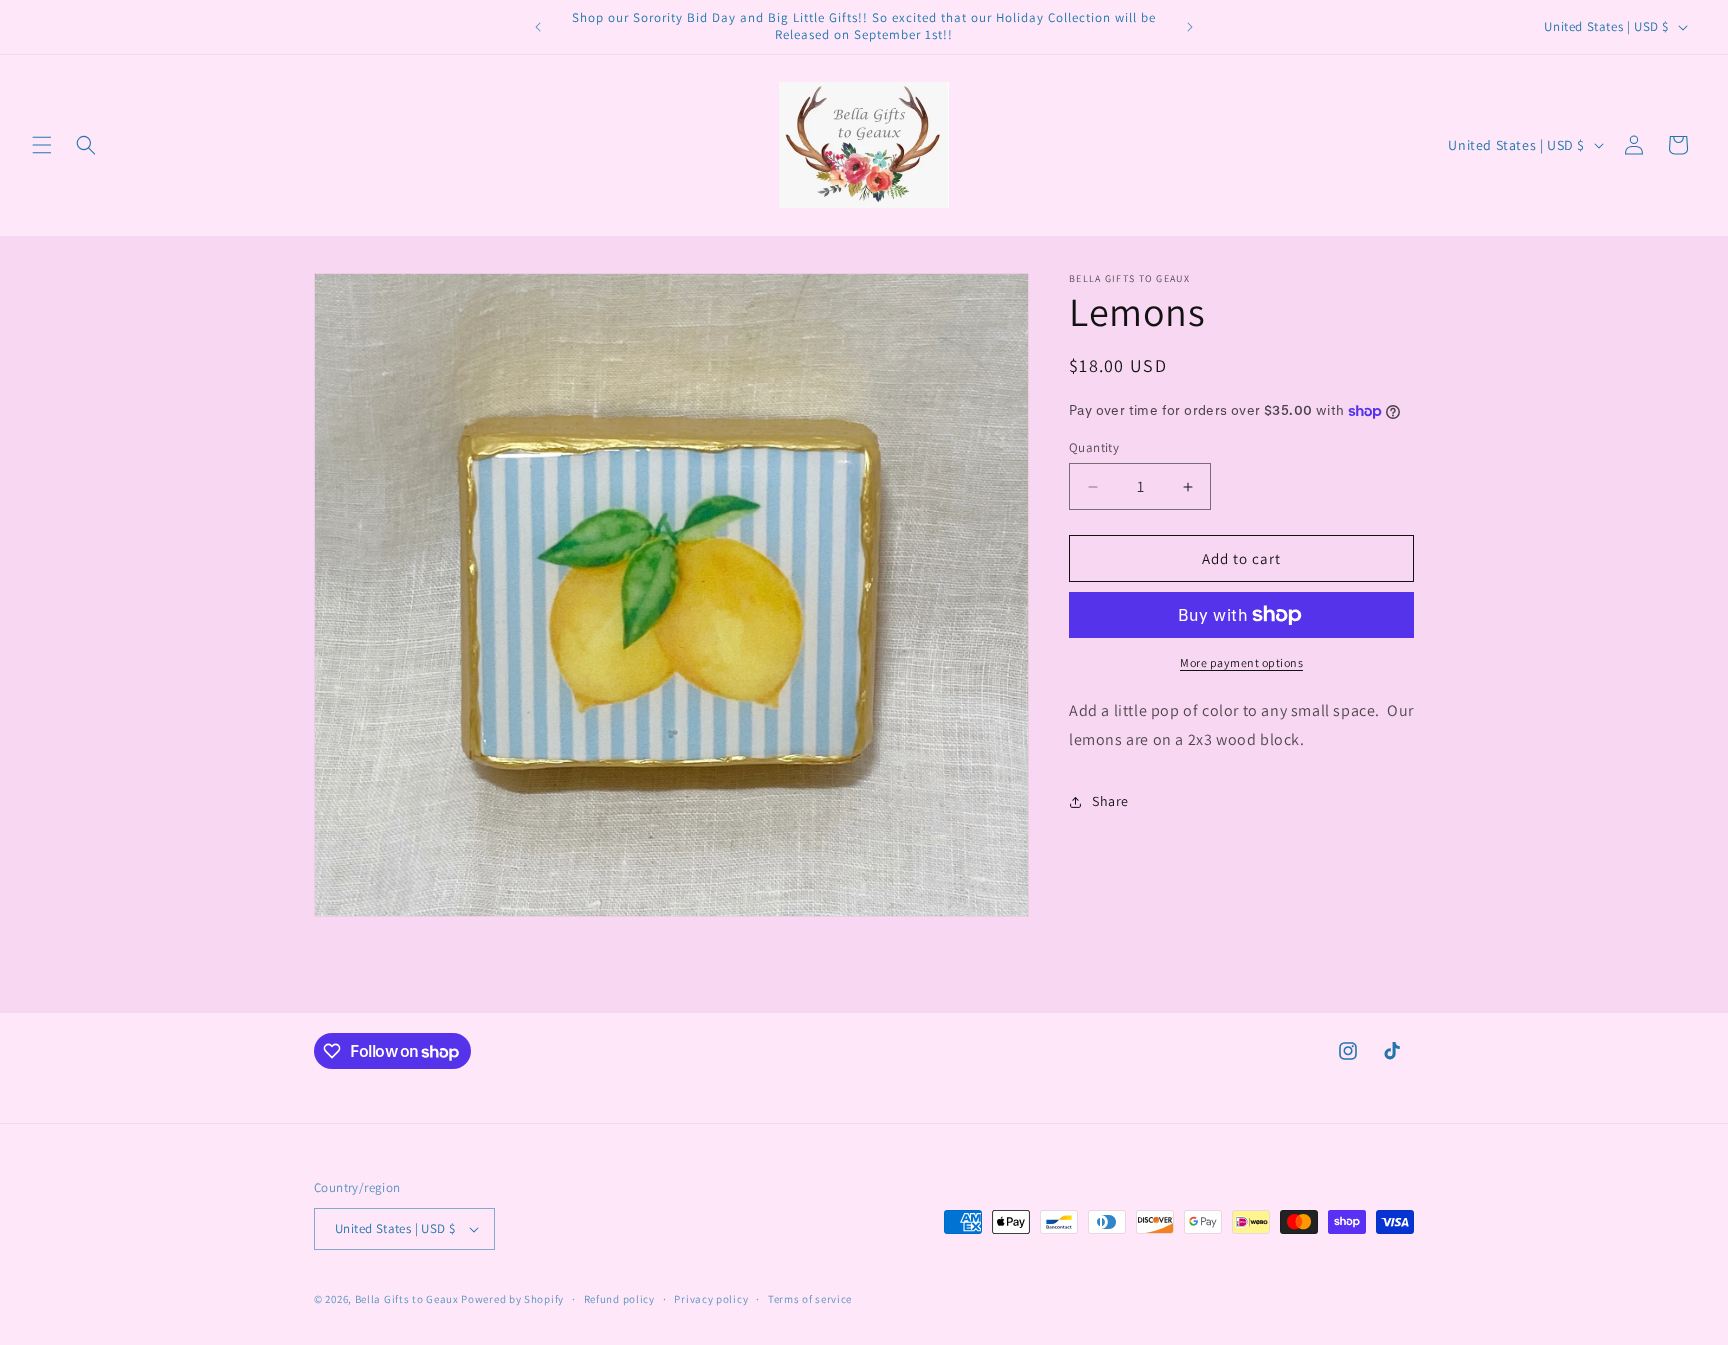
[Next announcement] (1190, 27)
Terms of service (810, 1299)
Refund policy (619, 1299)
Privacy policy (711, 1299)
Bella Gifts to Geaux (408, 1299)
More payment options (1241, 662)
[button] (42, 145)
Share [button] (1110, 801)
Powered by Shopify (512, 1299)
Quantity (1094, 447)
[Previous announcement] (538, 27)
